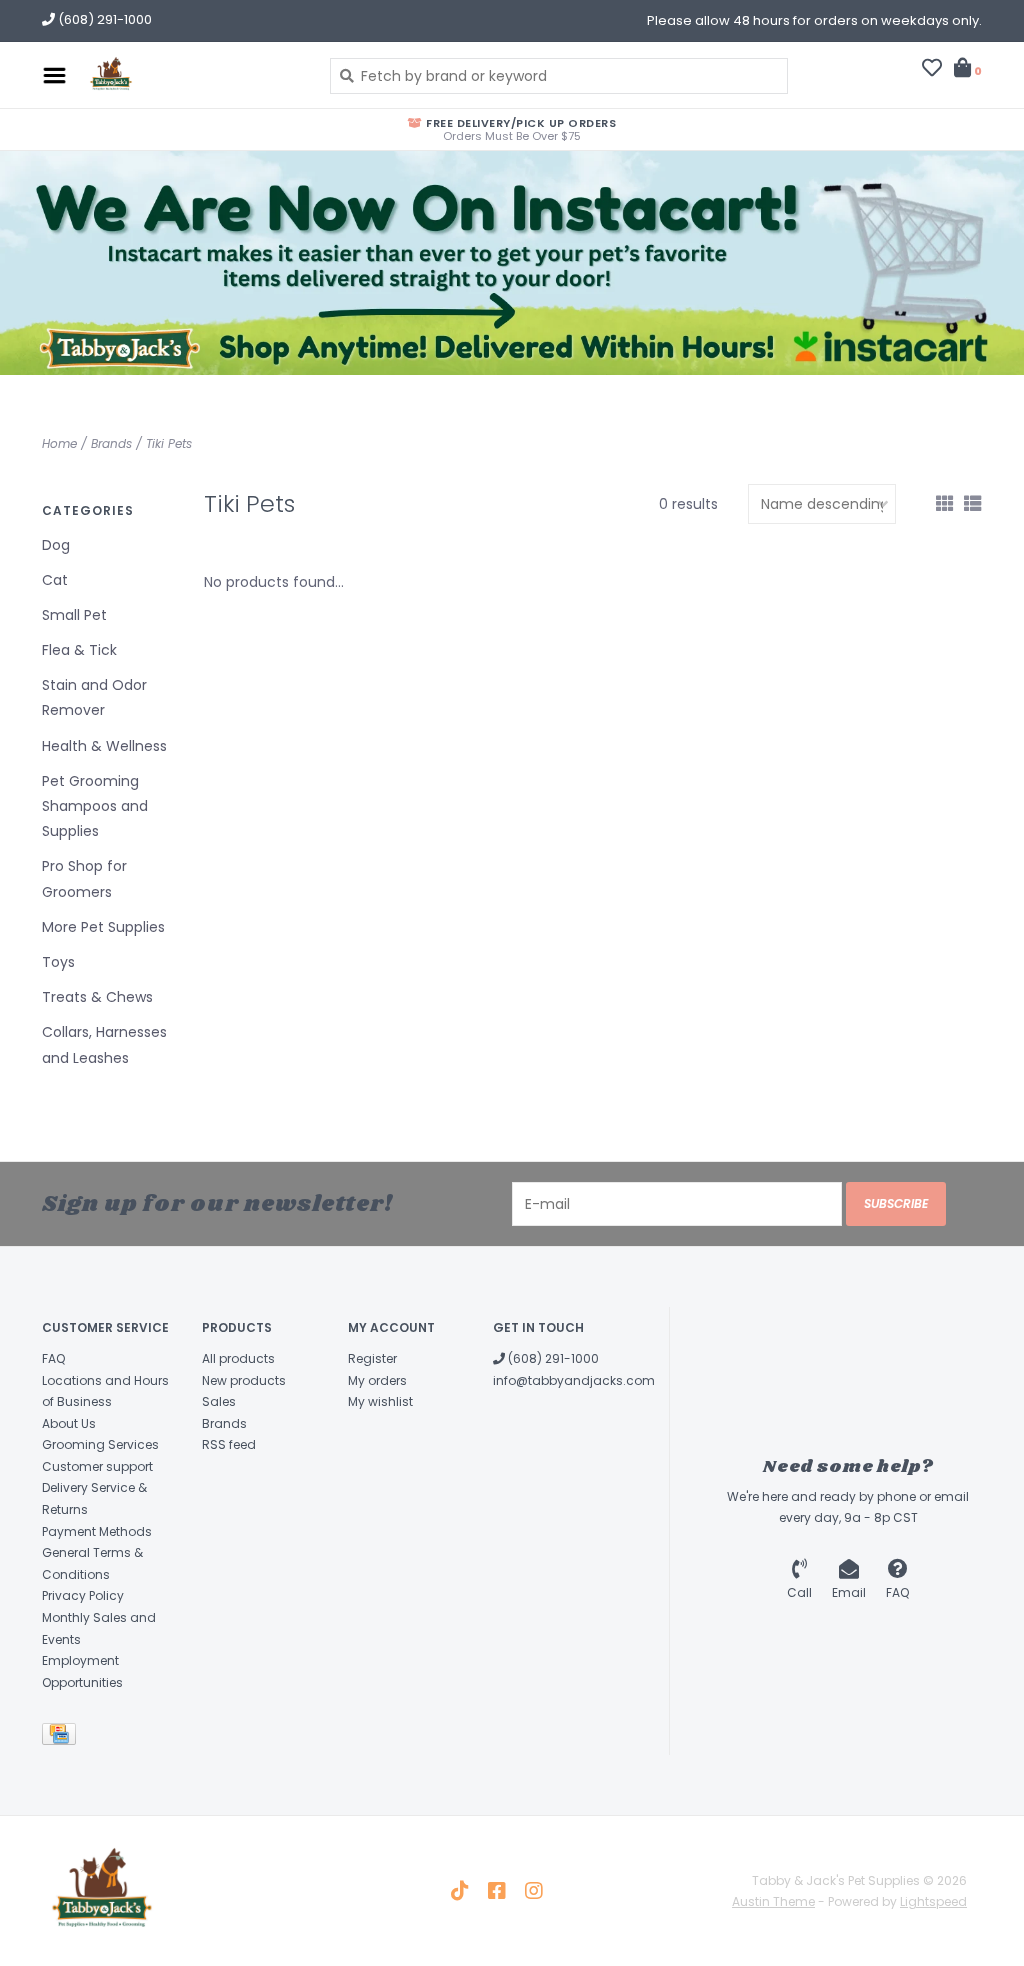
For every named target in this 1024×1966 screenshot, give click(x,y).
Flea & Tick (79, 650)
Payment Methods (97, 1531)
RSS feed (229, 1444)
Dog (56, 545)
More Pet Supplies (103, 927)
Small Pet (74, 615)
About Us (69, 1423)
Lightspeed (933, 1901)
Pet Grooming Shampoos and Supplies (95, 806)
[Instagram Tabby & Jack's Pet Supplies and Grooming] (534, 1891)
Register (372, 1358)
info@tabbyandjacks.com (574, 1380)
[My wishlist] (932, 70)
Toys (58, 962)
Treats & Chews (97, 997)
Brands (111, 443)
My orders (377, 1380)
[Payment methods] (62, 1738)
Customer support (97, 1466)
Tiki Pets (169, 443)
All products (238, 1358)
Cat (55, 580)
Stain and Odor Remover (94, 697)
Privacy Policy (83, 1595)
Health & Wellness (104, 746)
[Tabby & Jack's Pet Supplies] (193, 75)
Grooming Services (100, 1444)
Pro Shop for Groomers (84, 878)
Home (59, 443)
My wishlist (380, 1401)
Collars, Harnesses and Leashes (104, 1044)
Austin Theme (773, 1901)
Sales (219, 1401)
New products (244, 1380)
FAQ (53, 1358)
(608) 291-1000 (552, 1358)
